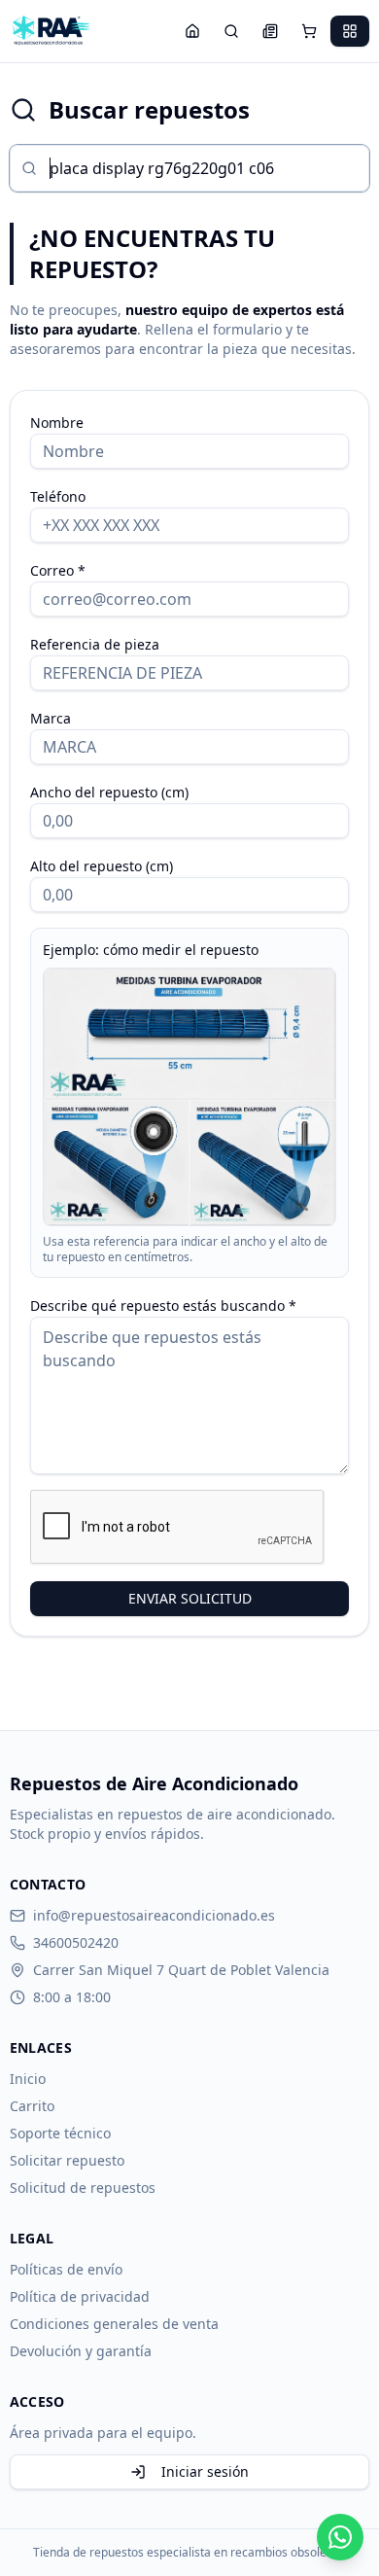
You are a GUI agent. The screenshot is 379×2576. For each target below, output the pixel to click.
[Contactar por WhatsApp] (340, 2537)
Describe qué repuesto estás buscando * (163, 1306)
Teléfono (58, 496)
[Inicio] (192, 31)
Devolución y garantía (81, 2351)
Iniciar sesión (205, 2471)
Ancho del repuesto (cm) (109, 792)
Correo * (58, 570)
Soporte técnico (60, 2133)
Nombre (57, 423)
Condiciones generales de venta (114, 2324)
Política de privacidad (80, 2296)
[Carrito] (309, 31)
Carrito (32, 2106)
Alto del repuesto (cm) (102, 866)
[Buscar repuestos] (231, 31)
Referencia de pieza (95, 644)
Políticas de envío (66, 2269)
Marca (51, 718)
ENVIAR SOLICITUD (190, 1598)
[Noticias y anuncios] (270, 31)
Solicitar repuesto (67, 2160)
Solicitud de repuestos (83, 2188)
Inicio (28, 2079)
